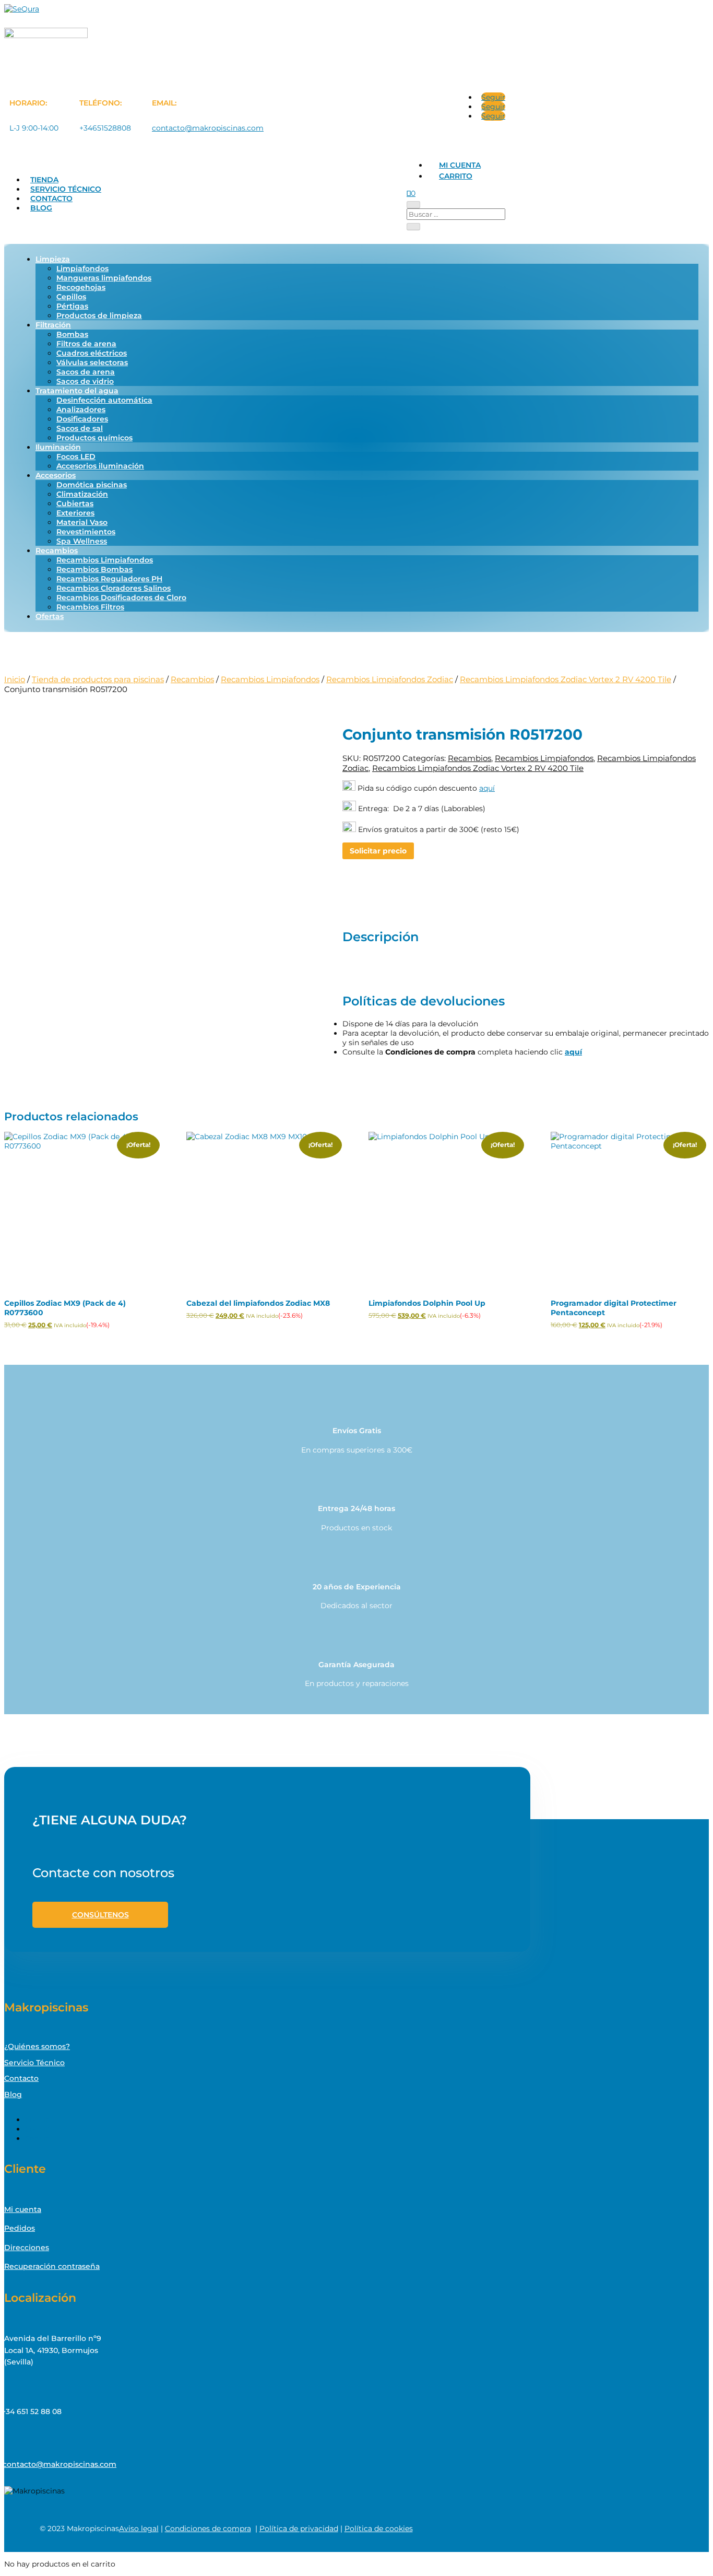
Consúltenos (100, 1915)
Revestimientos (86, 532)
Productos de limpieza (99, 315)
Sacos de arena (86, 372)
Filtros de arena (86, 344)
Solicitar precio (378, 851)
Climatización (82, 494)
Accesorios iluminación (100, 466)
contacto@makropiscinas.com (208, 128)
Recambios (57, 551)
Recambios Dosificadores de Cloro (121, 598)
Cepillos (71, 297)
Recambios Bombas (94, 569)
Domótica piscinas (92, 485)
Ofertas (50, 616)
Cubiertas (75, 504)
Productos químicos (94, 438)
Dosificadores (82, 419)
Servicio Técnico (66, 189)
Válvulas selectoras (92, 362)
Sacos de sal (80, 428)
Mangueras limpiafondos (104, 278)
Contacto (51, 198)
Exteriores (75, 513)
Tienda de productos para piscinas (98, 679)
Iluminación (58, 447)
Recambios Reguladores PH (109, 579)
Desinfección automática (104, 400)
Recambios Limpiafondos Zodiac (390, 679)
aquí (487, 788)
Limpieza (53, 259)
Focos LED (76, 456)
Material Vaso (82, 522)
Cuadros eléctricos (92, 353)
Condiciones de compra (208, 2528)
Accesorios (56, 475)
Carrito (456, 176)
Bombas (72, 334)
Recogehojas (81, 287)
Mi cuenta (460, 165)
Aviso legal (139, 2528)
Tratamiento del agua (77, 391)
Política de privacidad (299, 2528)
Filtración (53, 325)
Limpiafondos (82, 268)
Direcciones (27, 2247)
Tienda (44, 180)
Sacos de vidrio (85, 381)
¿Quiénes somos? (37, 2046)
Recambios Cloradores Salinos (114, 588)
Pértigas (72, 306)
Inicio (15, 679)
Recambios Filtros (90, 607)
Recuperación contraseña (52, 2266)
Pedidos (20, 2228)
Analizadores (81, 409)
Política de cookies (379, 2528)
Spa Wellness (82, 541)
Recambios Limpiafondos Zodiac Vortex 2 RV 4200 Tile (566, 679)
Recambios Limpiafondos (105, 560)
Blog (41, 208)
